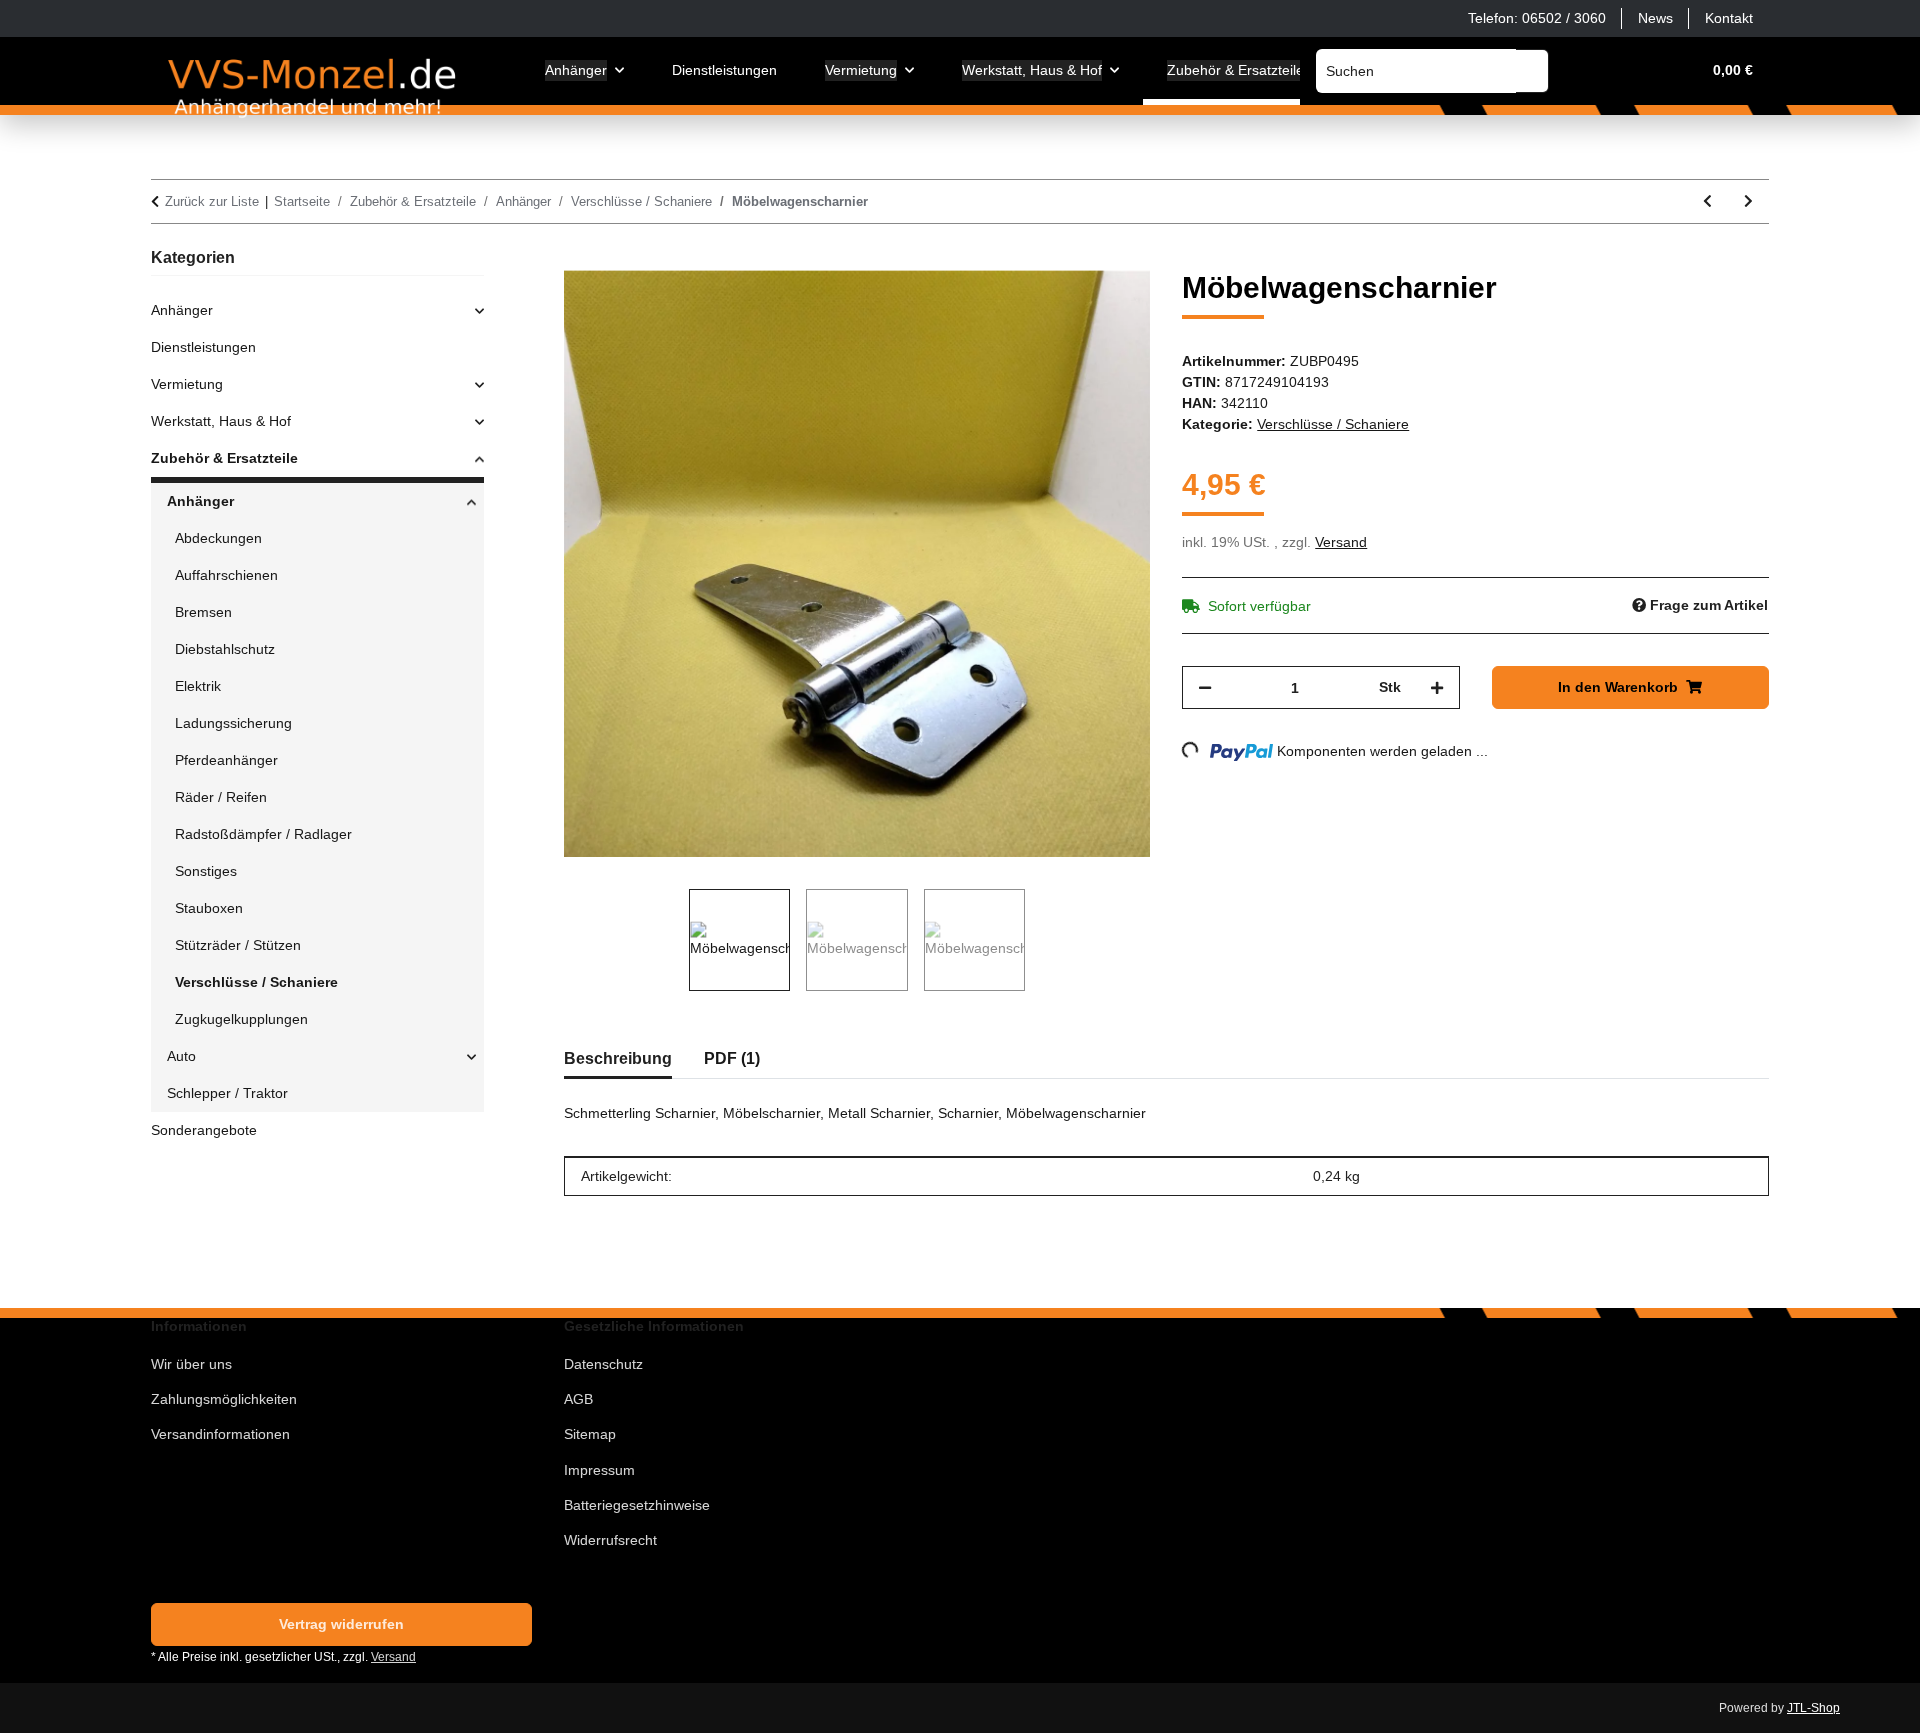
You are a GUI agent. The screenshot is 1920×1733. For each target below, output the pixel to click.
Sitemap (590, 1434)
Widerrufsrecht (610, 1540)
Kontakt (1729, 18)
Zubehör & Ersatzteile (224, 458)
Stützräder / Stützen (238, 945)
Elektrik (198, 686)
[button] (1589, 70)
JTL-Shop (1813, 1708)
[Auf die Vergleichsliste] (1056, 308)
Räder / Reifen (221, 797)
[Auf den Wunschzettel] (1108, 308)
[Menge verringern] (1205, 687)
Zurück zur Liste (212, 201)
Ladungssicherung (233, 723)
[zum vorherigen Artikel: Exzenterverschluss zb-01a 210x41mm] (1707, 201)
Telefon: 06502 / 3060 (1537, 18)
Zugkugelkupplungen (241, 1019)
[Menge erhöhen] (1437, 687)
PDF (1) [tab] (732, 1058)
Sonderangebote (204, 1130)
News (1655, 18)
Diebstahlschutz (225, 649)
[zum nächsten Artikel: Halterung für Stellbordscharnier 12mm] (1748, 201)
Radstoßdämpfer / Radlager (263, 834)
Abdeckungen (218, 538)
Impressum (599, 1470)
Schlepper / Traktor (227, 1093)
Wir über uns (191, 1364)
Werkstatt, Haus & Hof (221, 421)
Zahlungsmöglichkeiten (224, 1399)
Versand (1341, 542)
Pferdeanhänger (226, 760)
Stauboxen (209, 908)
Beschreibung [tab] (618, 1058)
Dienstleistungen (203, 347)
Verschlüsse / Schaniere (1333, 424)
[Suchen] (1532, 71)
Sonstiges (206, 871)
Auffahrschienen (226, 575)
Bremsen (203, 612)
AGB (578, 1399)
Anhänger (182, 310)
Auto (181, 1056)
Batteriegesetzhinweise (637, 1505)
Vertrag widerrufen (341, 1624)
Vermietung (187, 384)
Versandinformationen (220, 1434)
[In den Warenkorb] (580, 259)
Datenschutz (603, 1364)
